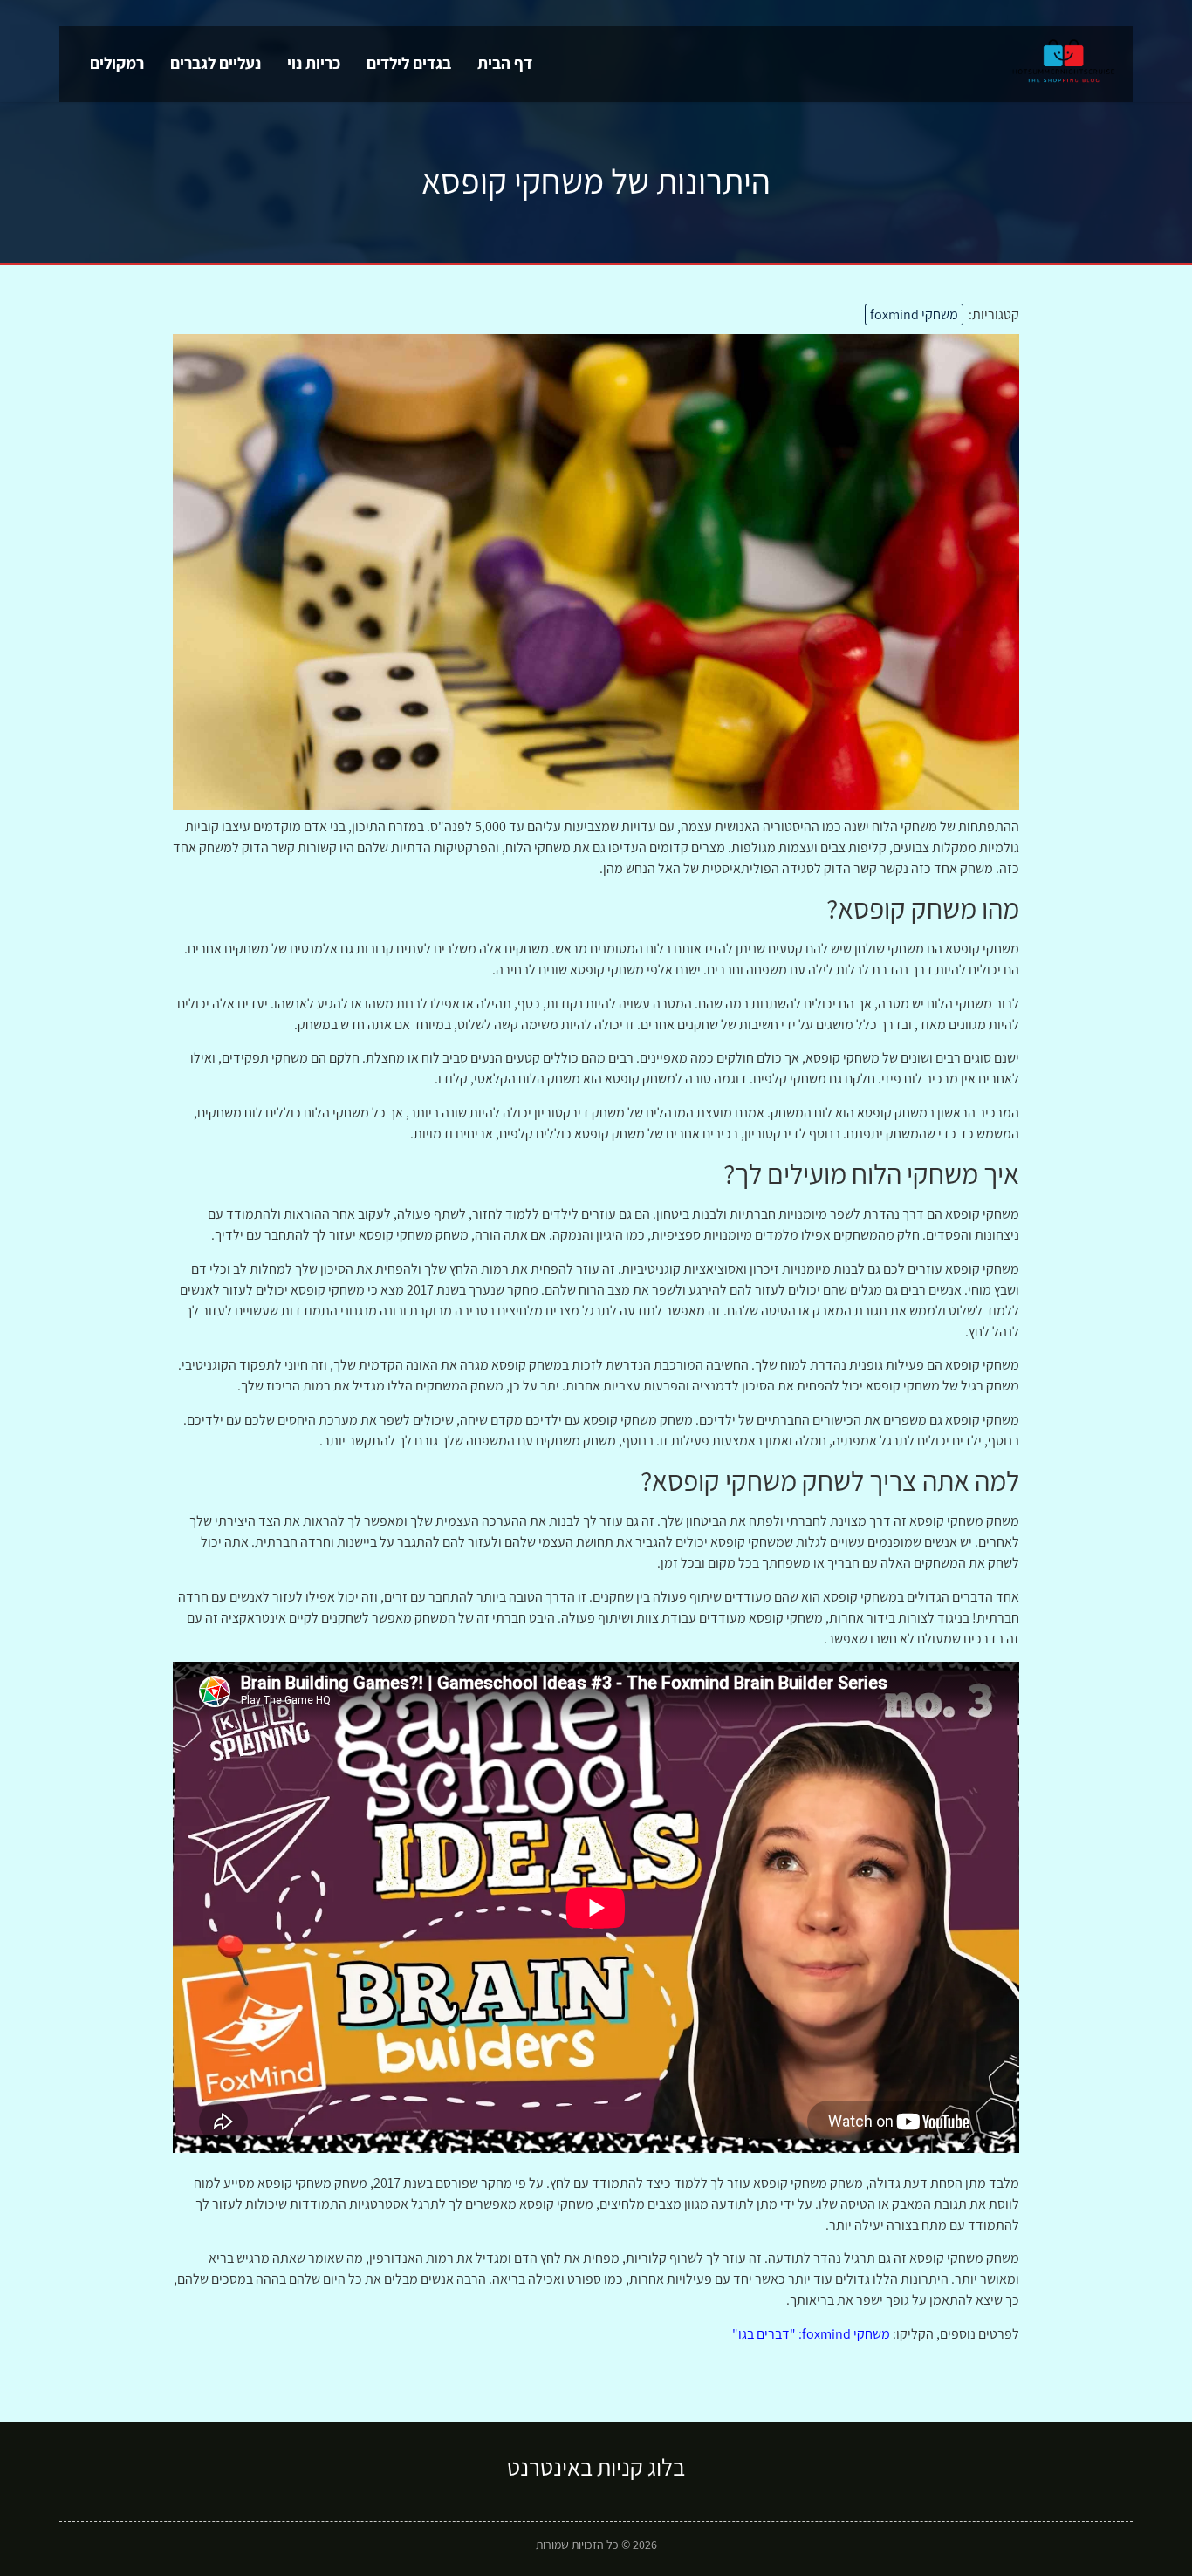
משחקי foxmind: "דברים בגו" (811, 2334)
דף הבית (505, 63)
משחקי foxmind (914, 314)
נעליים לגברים (216, 63)
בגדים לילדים (409, 63)
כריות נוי (314, 63)
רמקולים (117, 63)
